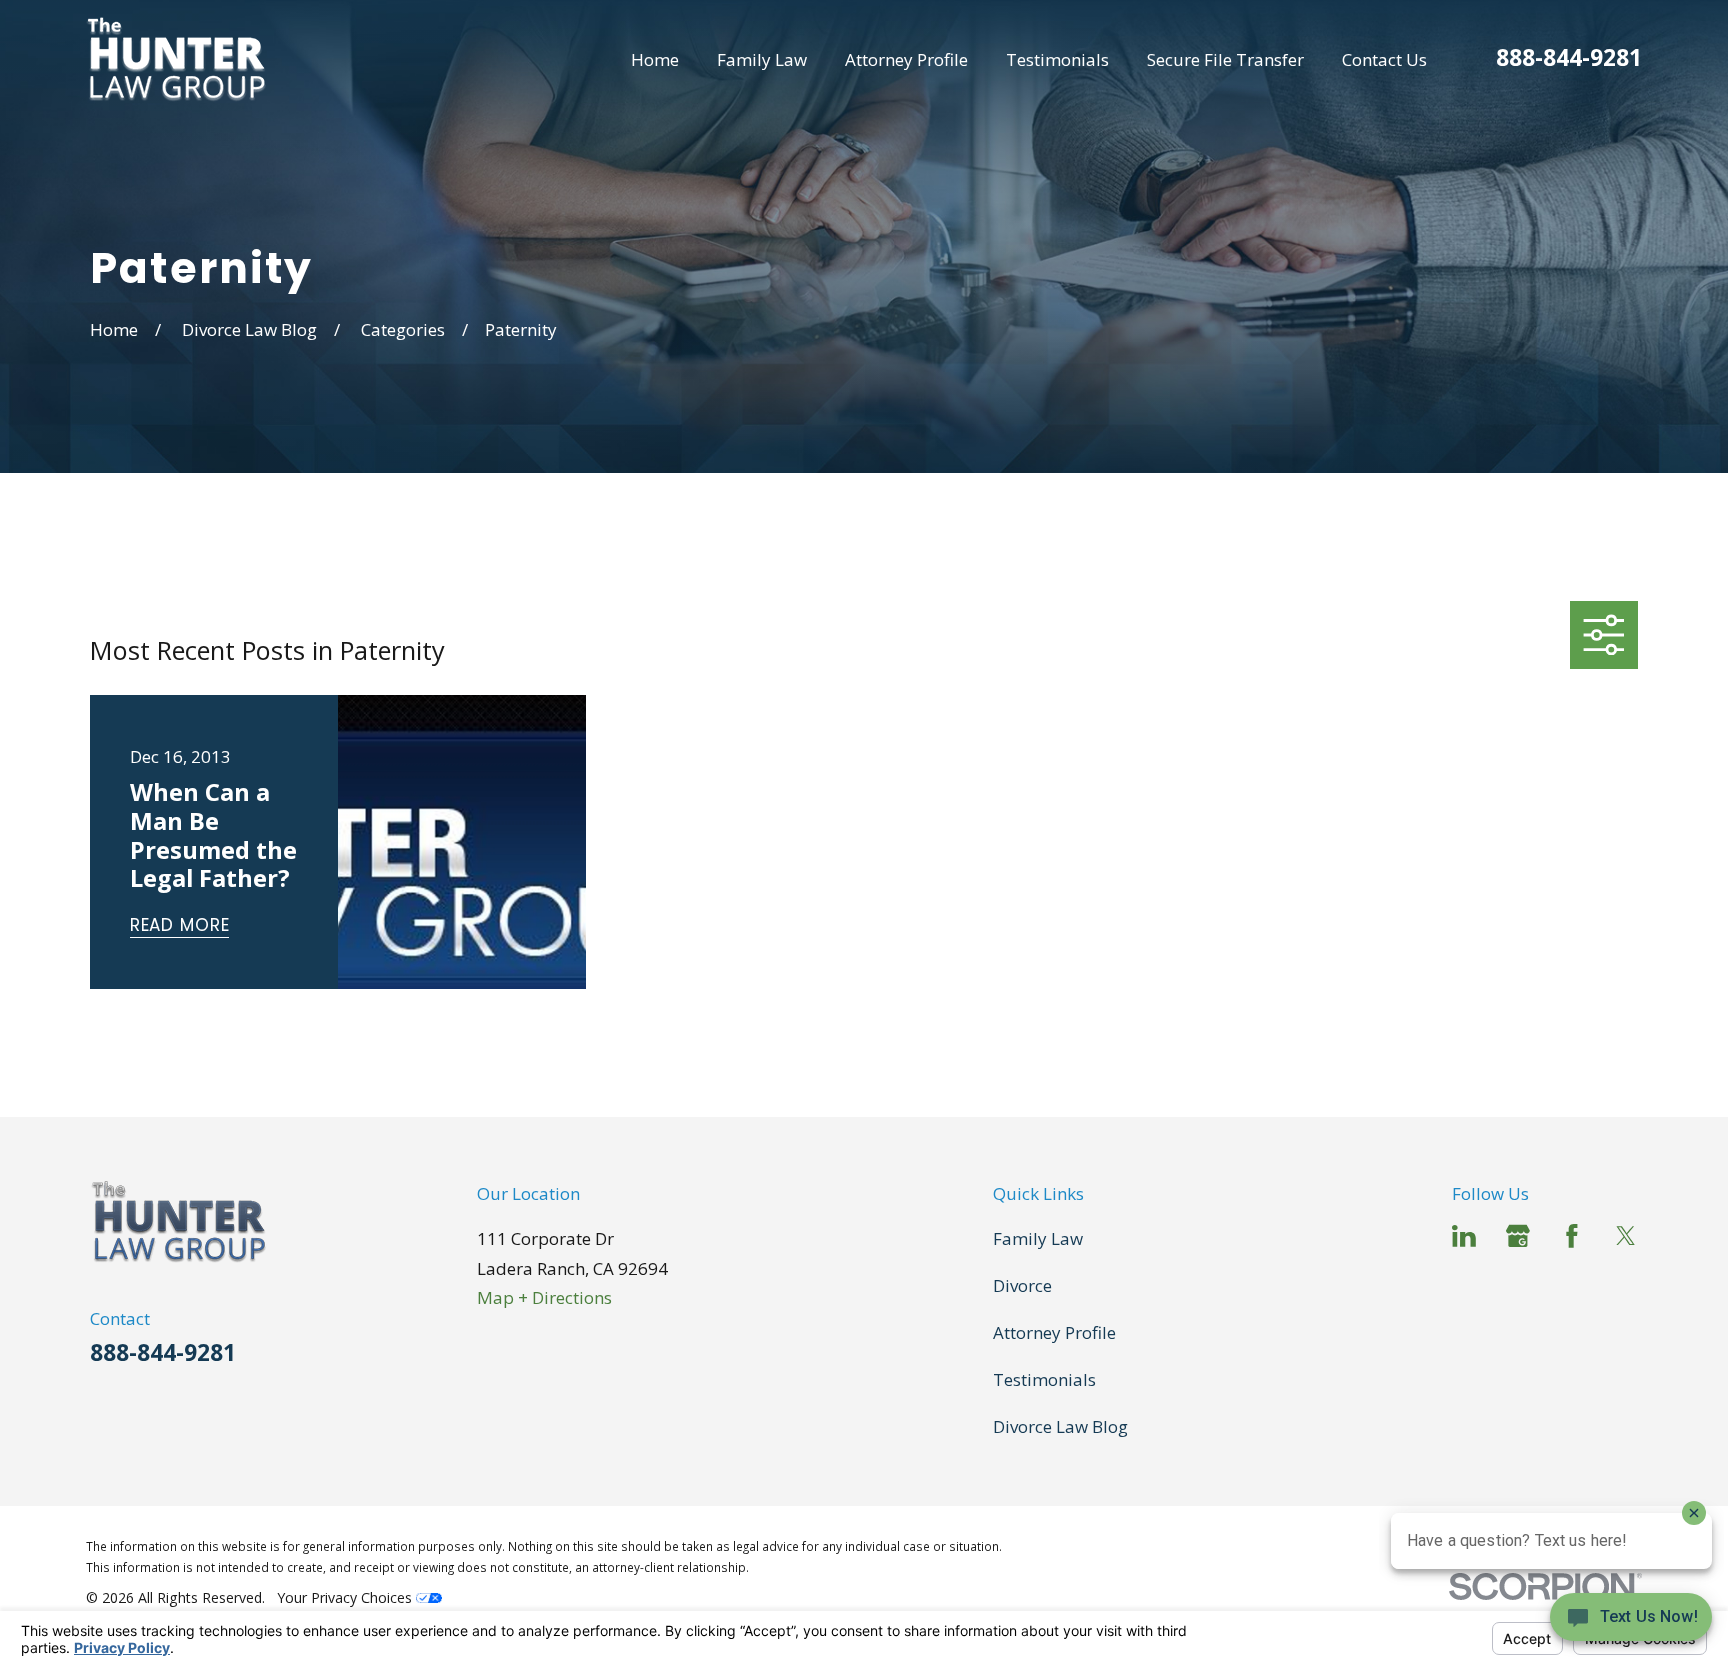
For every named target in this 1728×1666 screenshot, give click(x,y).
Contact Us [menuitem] (1384, 59)
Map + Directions (544, 1297)
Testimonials (1044, 1379)
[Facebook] (1572, 1236)
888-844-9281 (1569, 57)
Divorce (1022, 1285)
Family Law (1038, 1238)
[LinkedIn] (1464, 1236)
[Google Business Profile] (1518, 1236)
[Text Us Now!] (1631, 1623)
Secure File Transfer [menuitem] (1225, 59)
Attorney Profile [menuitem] (906, 59)
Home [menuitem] (655, 59)
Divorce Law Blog (1060, 1426)
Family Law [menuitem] (762, 59)
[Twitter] (1626, 1236)
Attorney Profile (1054, 1332)
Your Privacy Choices (346, 1597)
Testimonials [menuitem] (1057, 59)
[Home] (176, 59)
